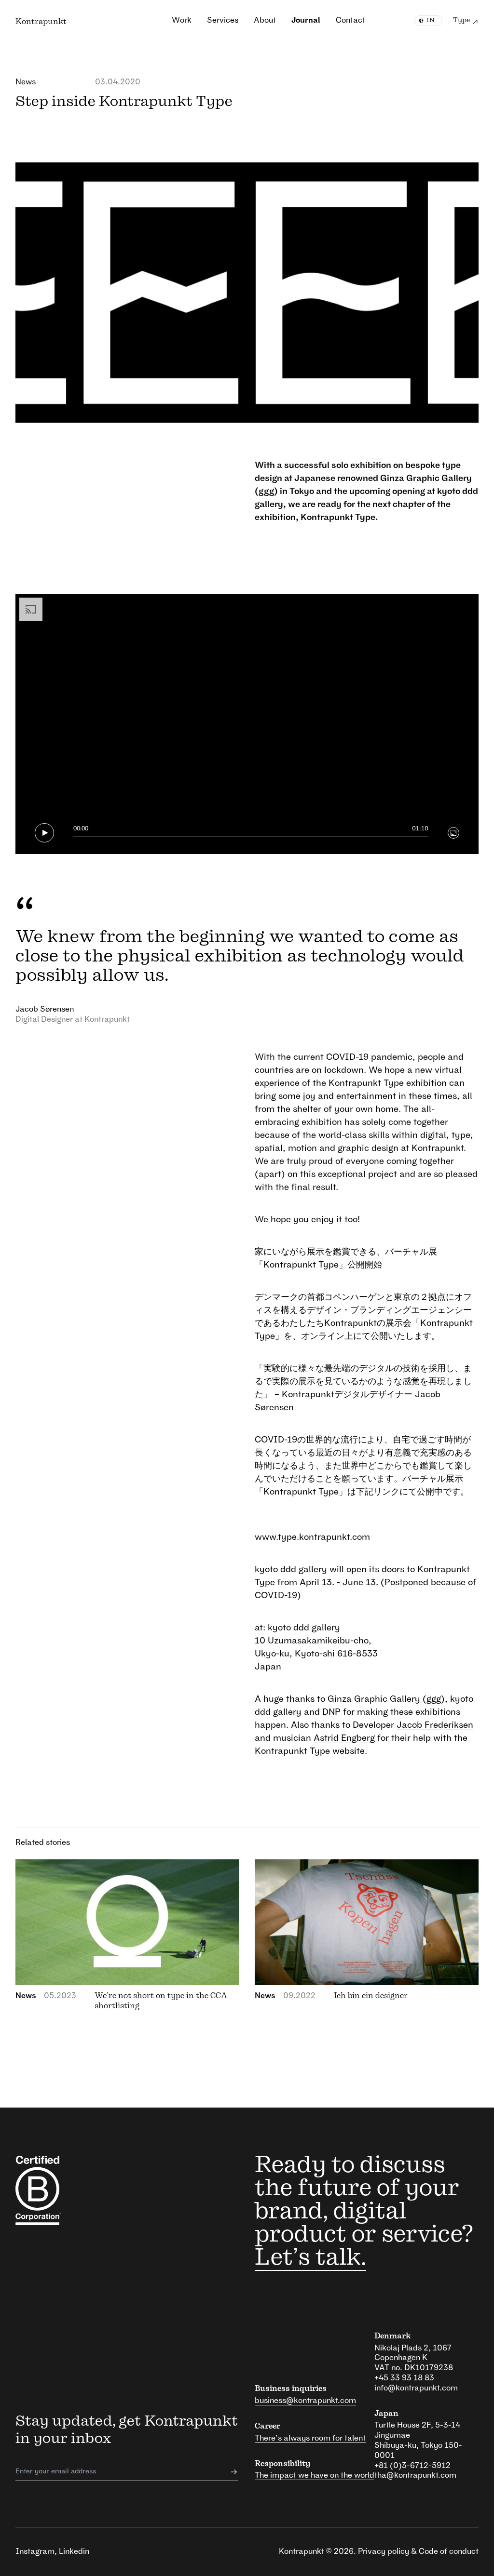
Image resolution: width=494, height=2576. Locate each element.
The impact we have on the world (315, 2475)
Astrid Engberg (344, 1738)
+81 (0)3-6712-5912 (412, 2466)
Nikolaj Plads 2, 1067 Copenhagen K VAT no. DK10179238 (414, 2358)
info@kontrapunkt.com (416, 2388)
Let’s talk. (310, 2258)
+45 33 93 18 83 (404, 2378)
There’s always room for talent (310, 2438)
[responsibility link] (48, 2190)
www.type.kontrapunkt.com (312, 1537)
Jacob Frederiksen (435, 1725)
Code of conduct (449, 2551)
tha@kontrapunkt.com (415, 2475)
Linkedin (74, 2551)
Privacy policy (384, 2551)
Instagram (35, 2551)
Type (461, 20)
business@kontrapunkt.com (305, 2401)
